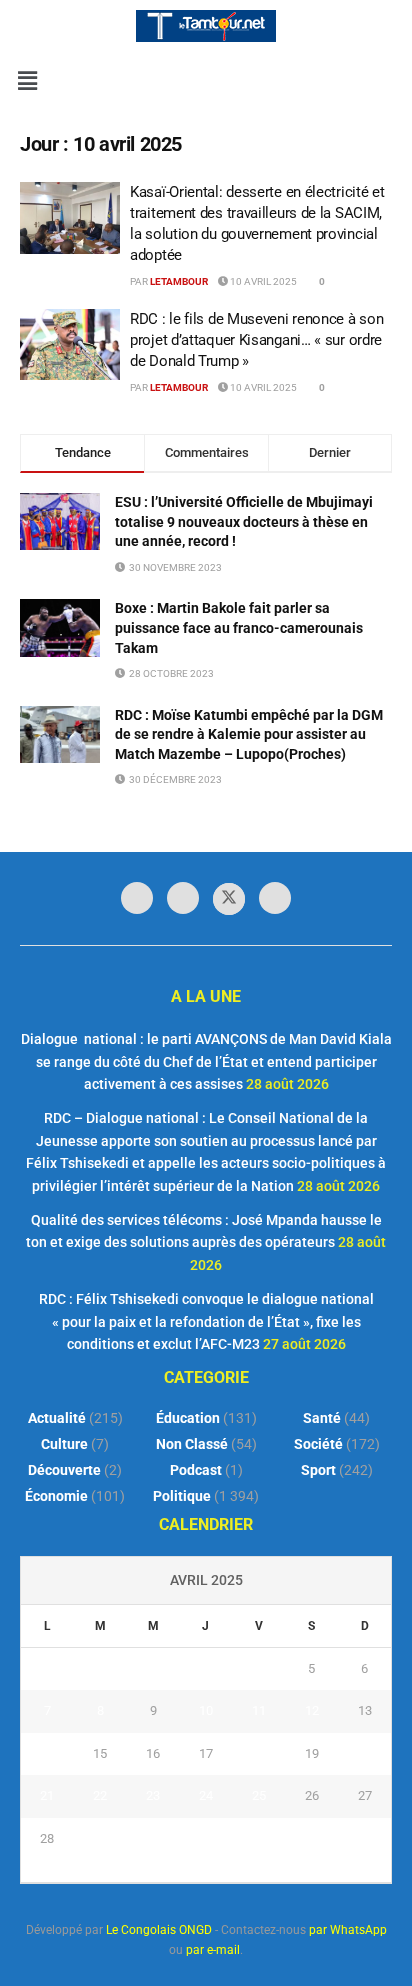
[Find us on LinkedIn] (183, 898)
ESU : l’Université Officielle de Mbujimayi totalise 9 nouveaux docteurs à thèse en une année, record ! (244, 521)
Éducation (188, 1418)
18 (259, 1753)
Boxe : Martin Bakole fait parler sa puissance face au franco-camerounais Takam (239, 627)
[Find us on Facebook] (137, 898)
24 (206, 1795)
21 (47, 1795)
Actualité (57, 1418)
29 (100, 1838)
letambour (179, 281)
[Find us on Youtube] (275, 898)
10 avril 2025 (262, 281)
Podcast (196, 1470)
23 (153, 1795)
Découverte (64, 1470)
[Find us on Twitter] (229, 899)
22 (100, 1795)
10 (206, 1710)
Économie (56, 1496)
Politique (182, 1496)
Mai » (228, 1871)
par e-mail (213, 1950)
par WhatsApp (348, 1930)
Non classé (192, 1444)
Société (318, 1444)
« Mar (185, 1871)
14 (47, 1753)
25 (259, 1795)
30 (153, 1838)
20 (365, 1753)
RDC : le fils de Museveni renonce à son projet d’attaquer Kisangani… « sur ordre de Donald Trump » (256, 340)
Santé (322, 1418)
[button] (27, 81)
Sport (318, 1470)
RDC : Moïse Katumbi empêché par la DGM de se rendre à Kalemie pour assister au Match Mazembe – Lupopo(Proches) (249, 734)
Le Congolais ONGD (159, 1930)
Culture (64, 1444)
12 (312, 1710)
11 (259, 1710)
